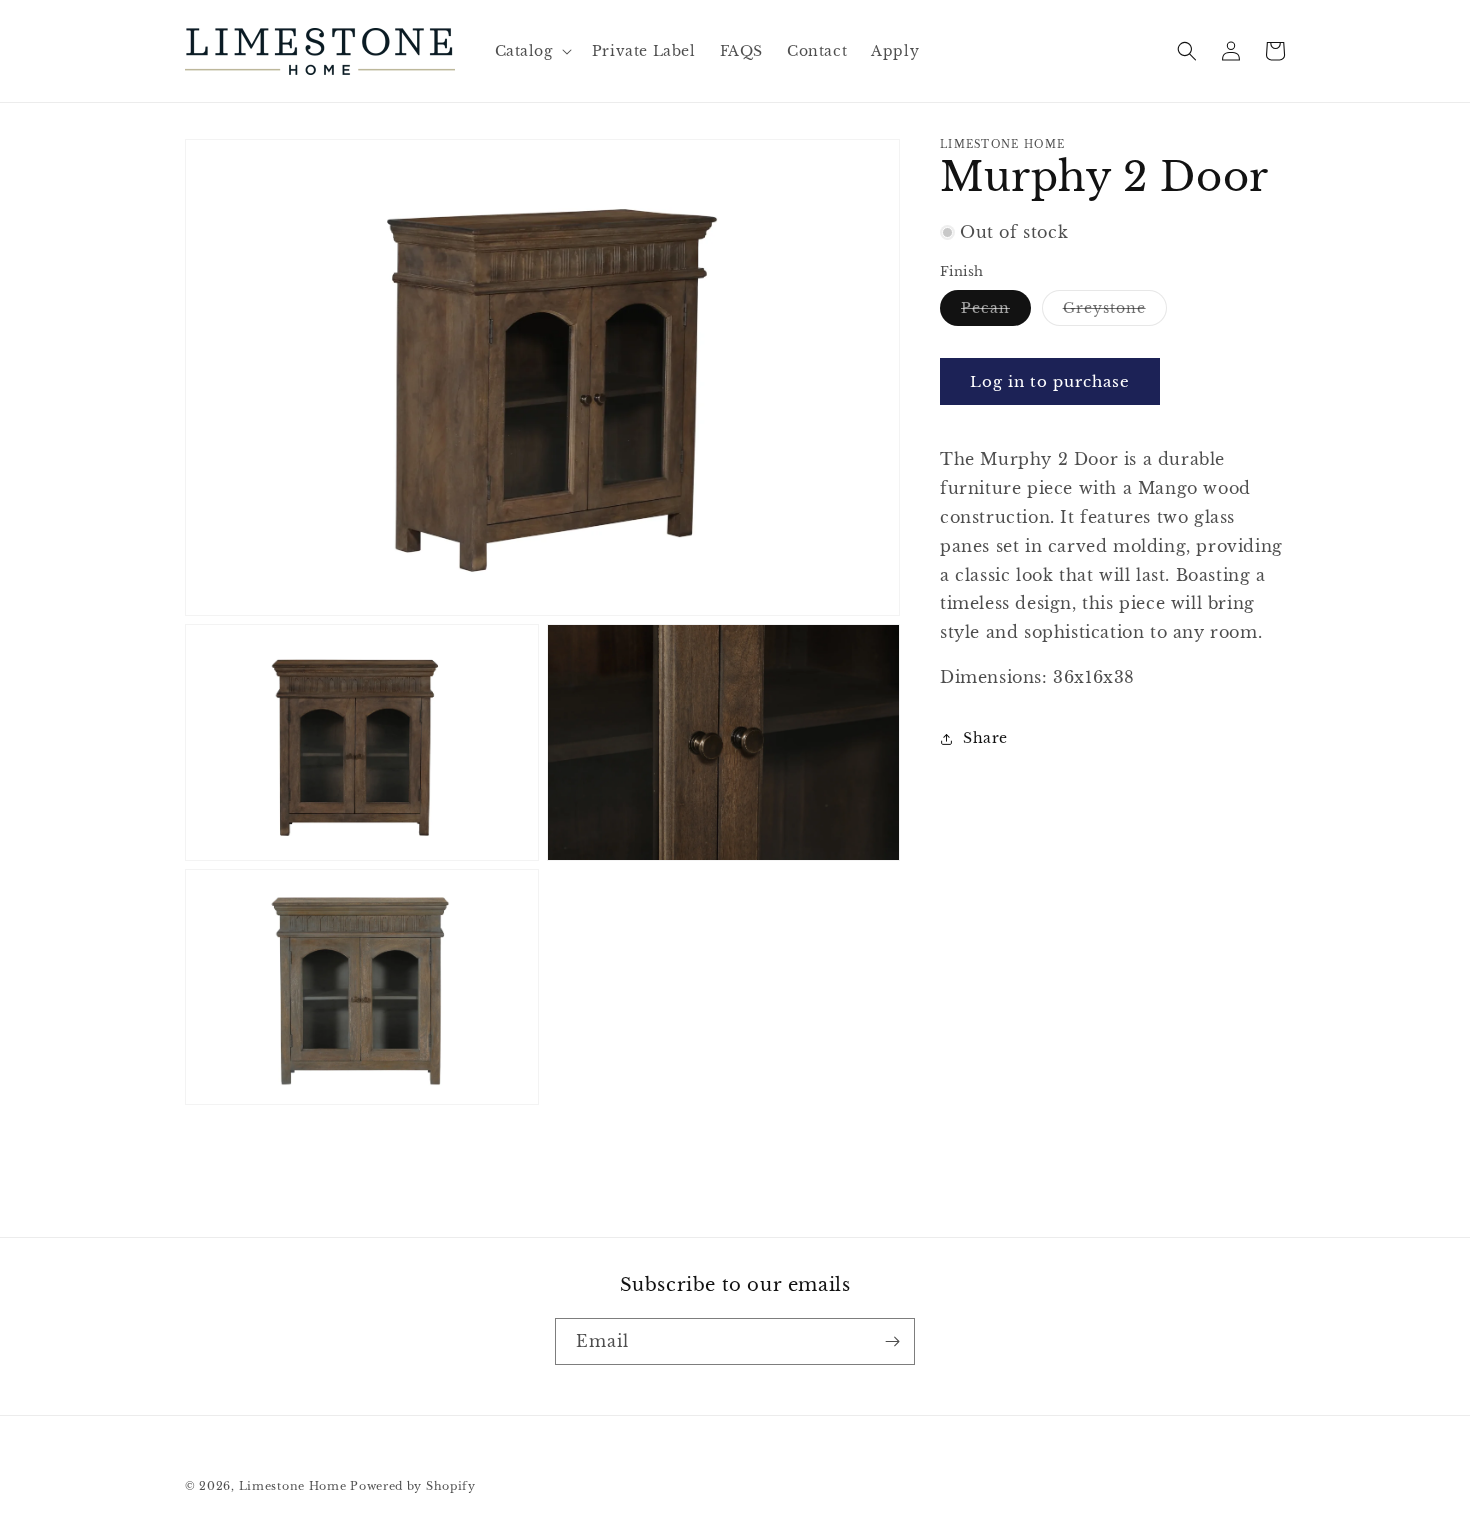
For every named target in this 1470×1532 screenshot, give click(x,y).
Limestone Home (293, 1486)
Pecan (996, 312)
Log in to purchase (1050, 381)
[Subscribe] (892, 1341)
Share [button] (985, 738)
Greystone (1115, 312)
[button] (531, 51)
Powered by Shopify (413, 1486)
